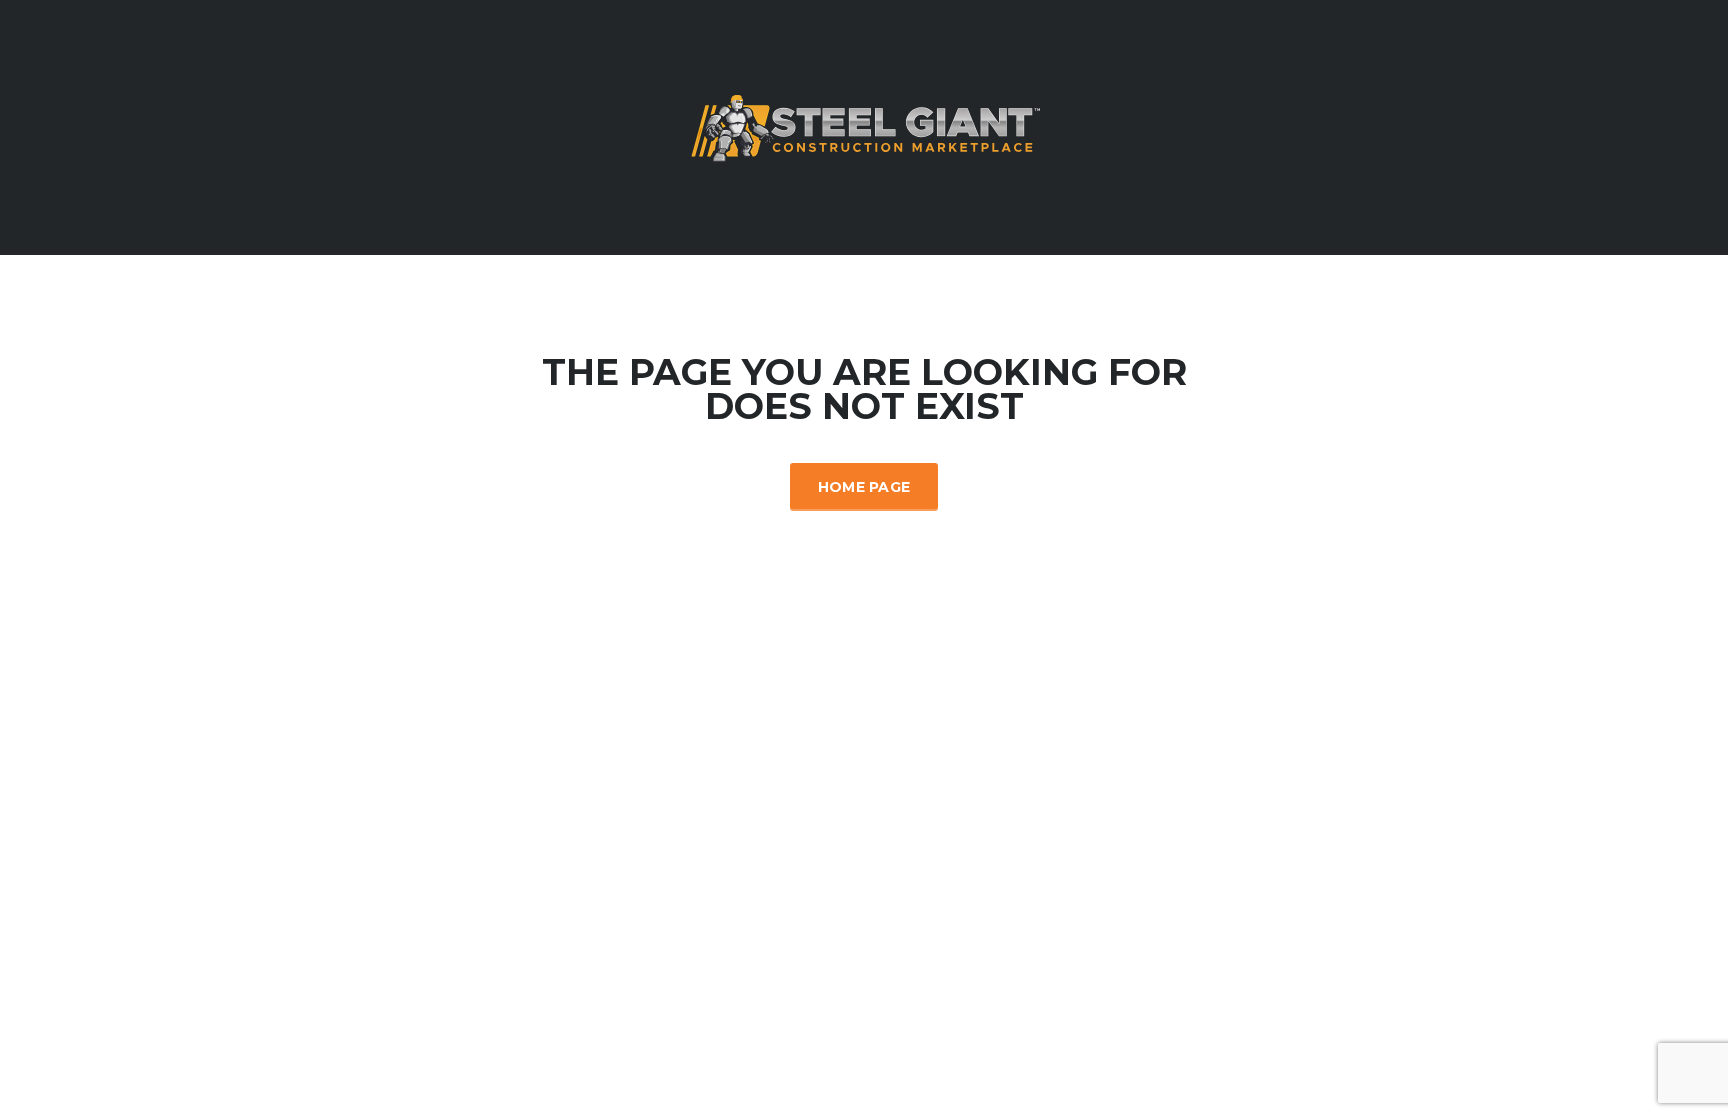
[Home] (864, 126)
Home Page (864, 487)
